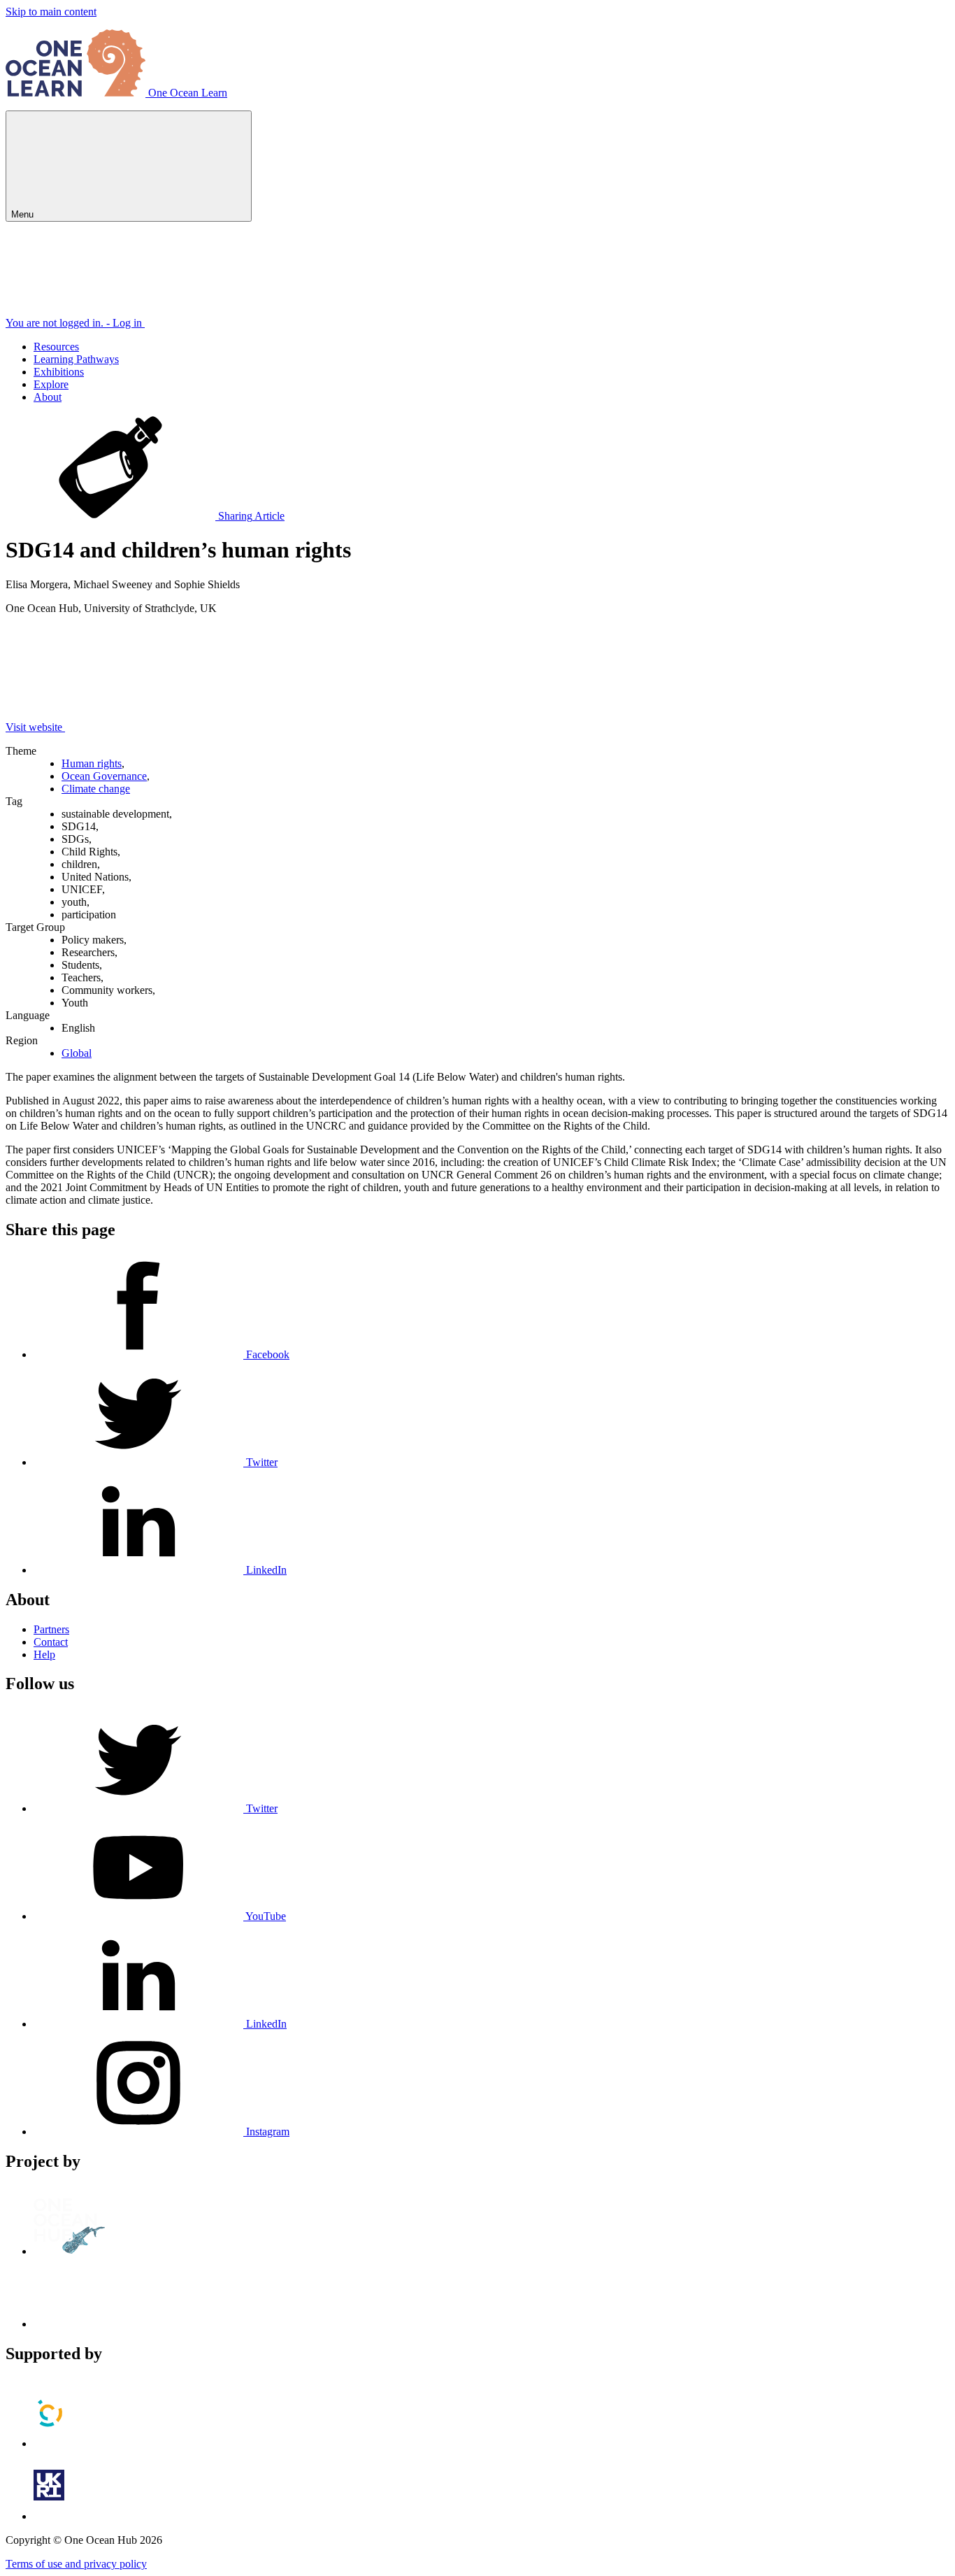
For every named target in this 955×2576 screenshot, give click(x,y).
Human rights (92, 763)
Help (44, 1655)
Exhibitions (59, 372)
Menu (24, 214)
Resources (56, 347)
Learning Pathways (76, 359)
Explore (51, 384)
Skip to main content (51, 12)
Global (77, 1053)
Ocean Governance (104, 776)
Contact (51, 1642)
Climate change (96, 789)
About (48, 397)
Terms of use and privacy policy (76, 2564)
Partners (51, 1629)
